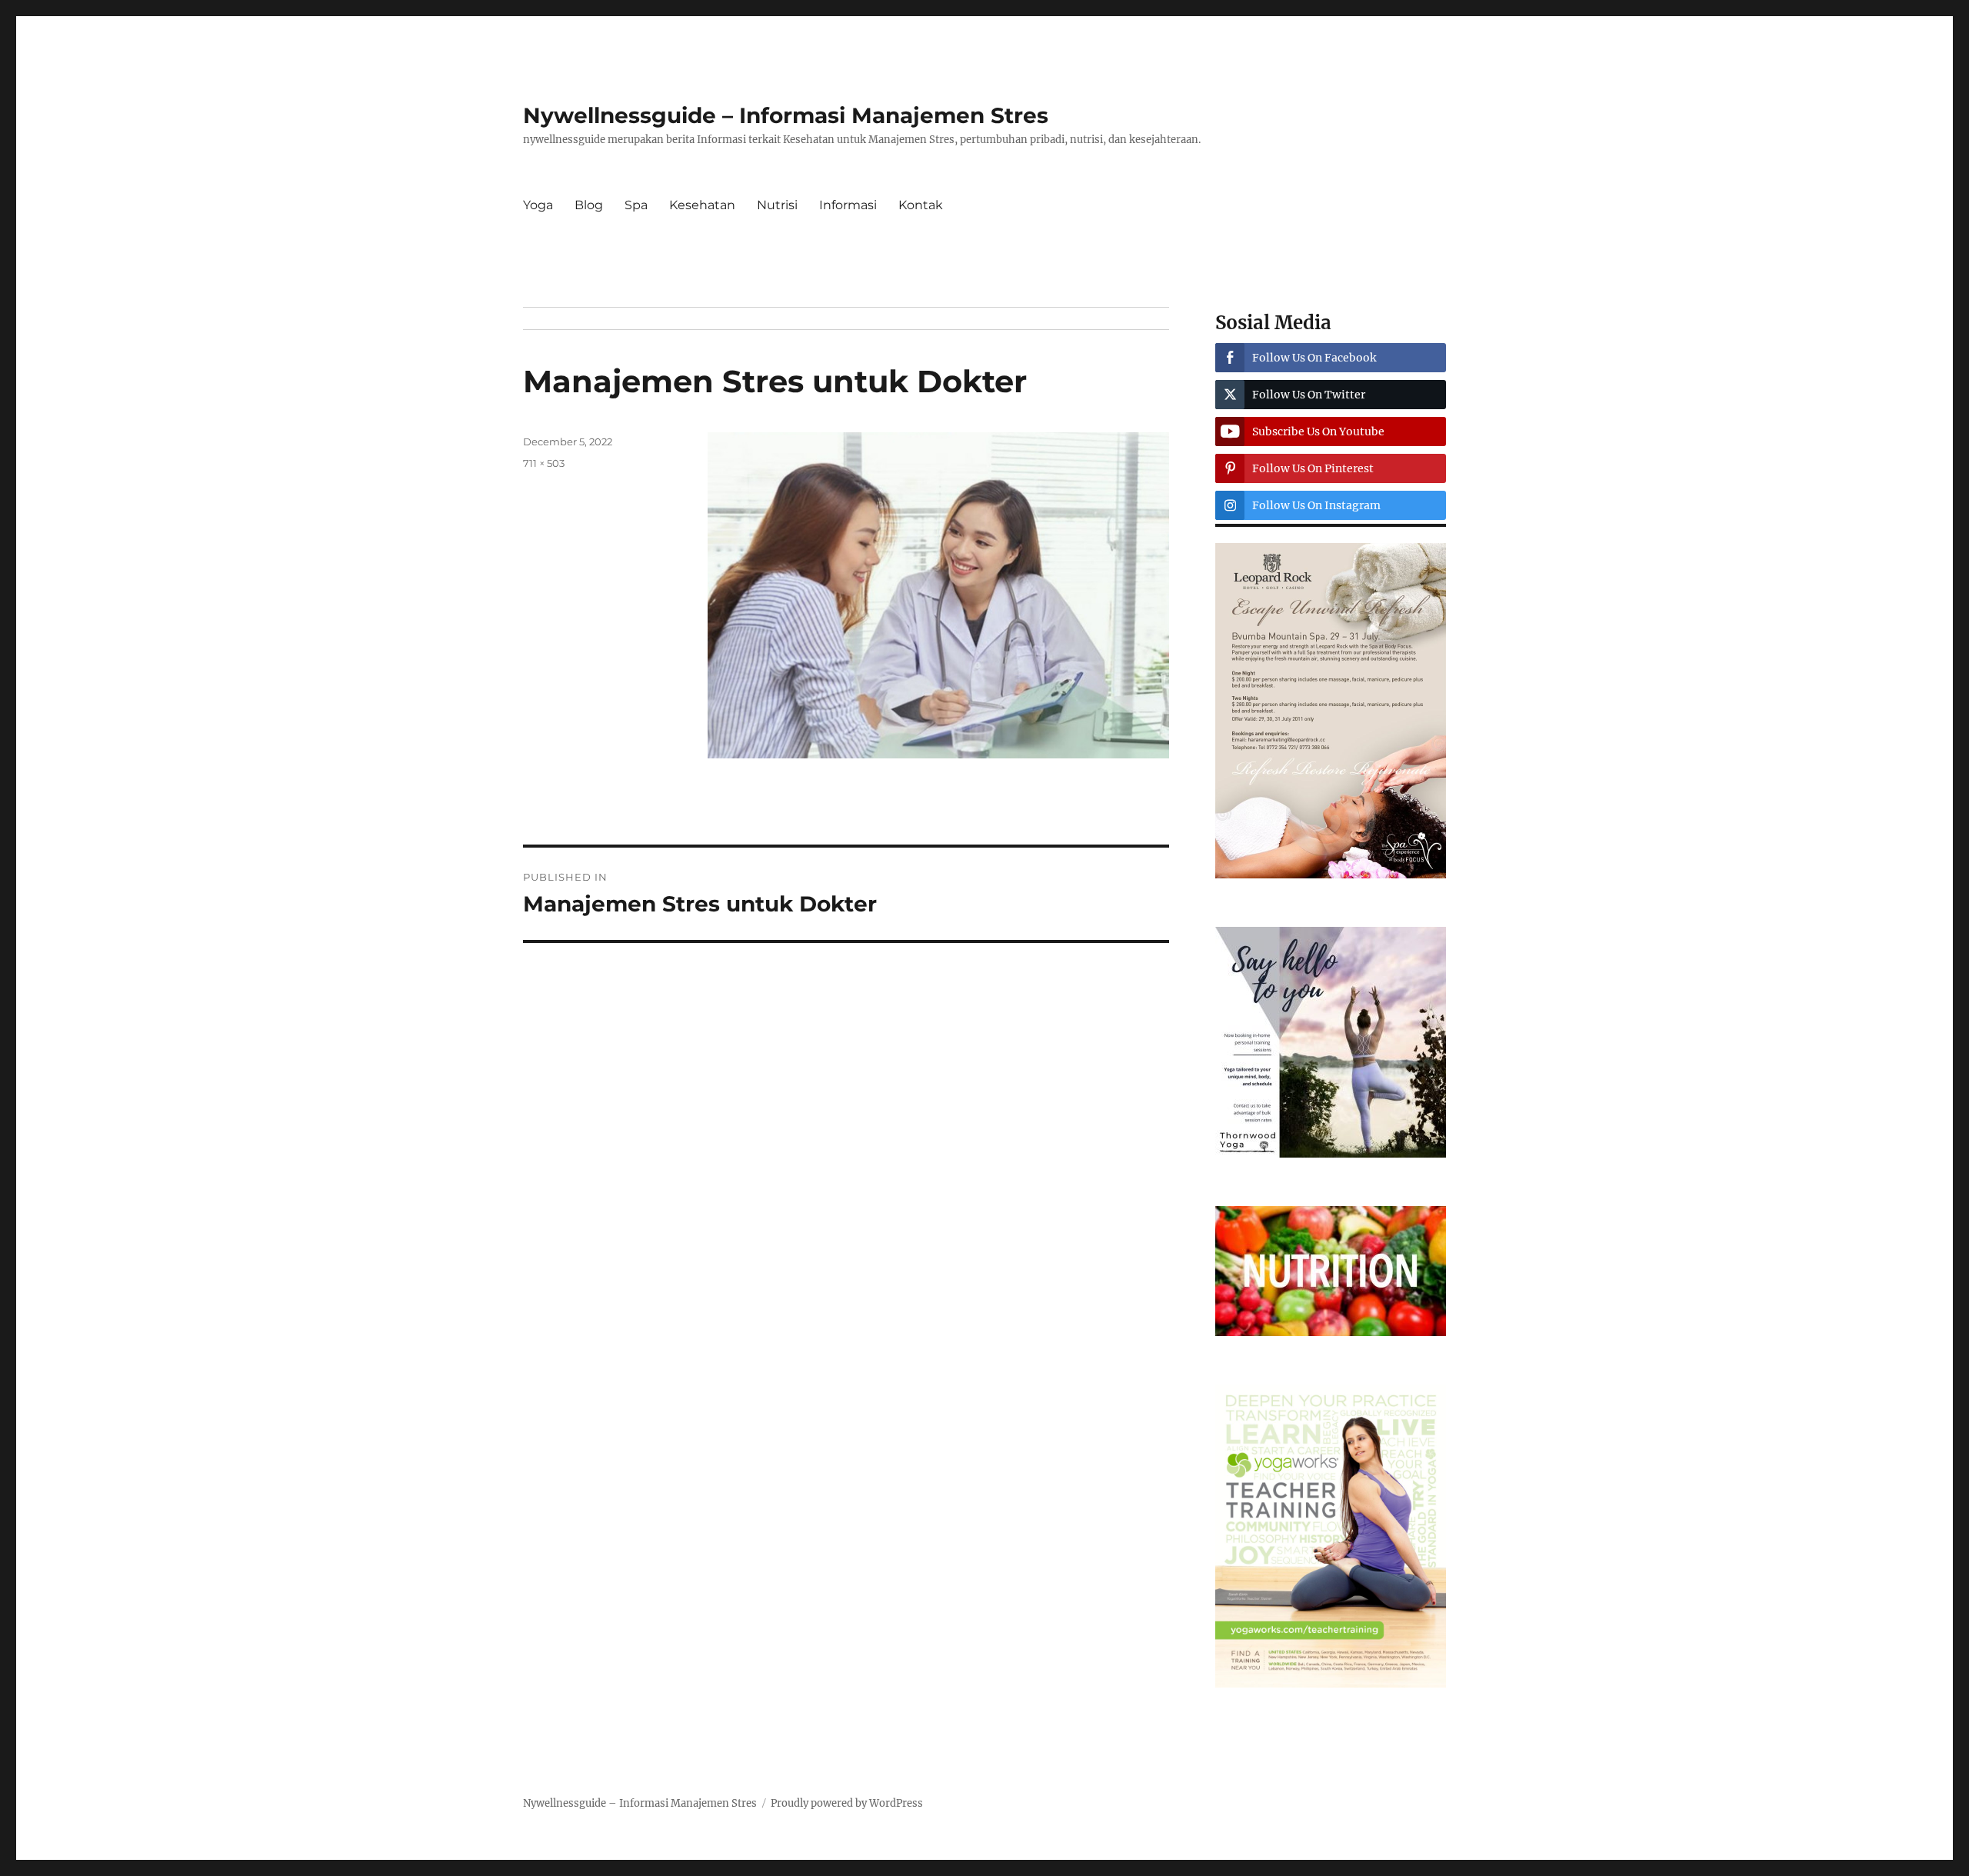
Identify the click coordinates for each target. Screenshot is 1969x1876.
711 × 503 (544, 463)
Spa (636, 205)
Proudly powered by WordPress (847, 1803)
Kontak (921, 205)
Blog (589, 205)
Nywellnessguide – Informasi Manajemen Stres (786, 115)
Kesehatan (702, 205)
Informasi (848, 205)
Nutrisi (777, 205)
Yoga (538, 205)
